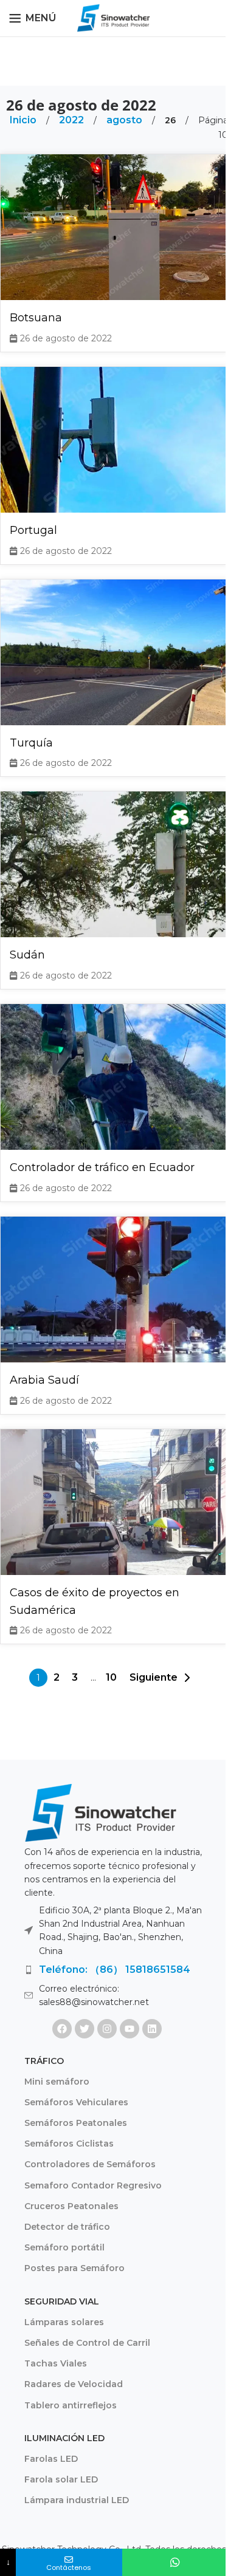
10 (111, 1677)
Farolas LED (51, 2459)
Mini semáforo (57, 2082)
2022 (73, 120)
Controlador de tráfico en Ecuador (102, 1167)
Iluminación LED (64, 2438)
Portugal (33, 530)
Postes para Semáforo (74, 2268)
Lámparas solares (64, 2322)
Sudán (27, 955)
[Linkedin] (152, 2029)
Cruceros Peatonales (71, 2206)
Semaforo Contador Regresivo (93, 2185)
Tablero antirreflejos (71, 2405)
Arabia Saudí (44, 1380)
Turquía (31, 743)
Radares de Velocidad (74, 2384)
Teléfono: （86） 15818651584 (115, 1970)
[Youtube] (130, 2029)
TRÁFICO (44, 2061)
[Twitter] (85, 2029)
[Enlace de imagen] (100, 1812)
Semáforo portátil (64, 2247)
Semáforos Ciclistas (69, 2144)
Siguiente (154, 1677)
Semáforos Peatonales (76, 2123)
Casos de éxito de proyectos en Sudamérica (95, 1601)
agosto (126, 120)
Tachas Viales (56, 2363)
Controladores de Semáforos (90, 2164)
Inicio (24, 120)
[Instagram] (107, 2029)
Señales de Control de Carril (87, 2343)
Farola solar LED (61, 2479)
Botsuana (36, 318)
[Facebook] (62, 2029)
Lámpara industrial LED (77, 2500)
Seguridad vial (62, 2301)
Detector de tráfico (67, 2227)
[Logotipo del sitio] (114, 17)
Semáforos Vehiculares (76, 2102)
